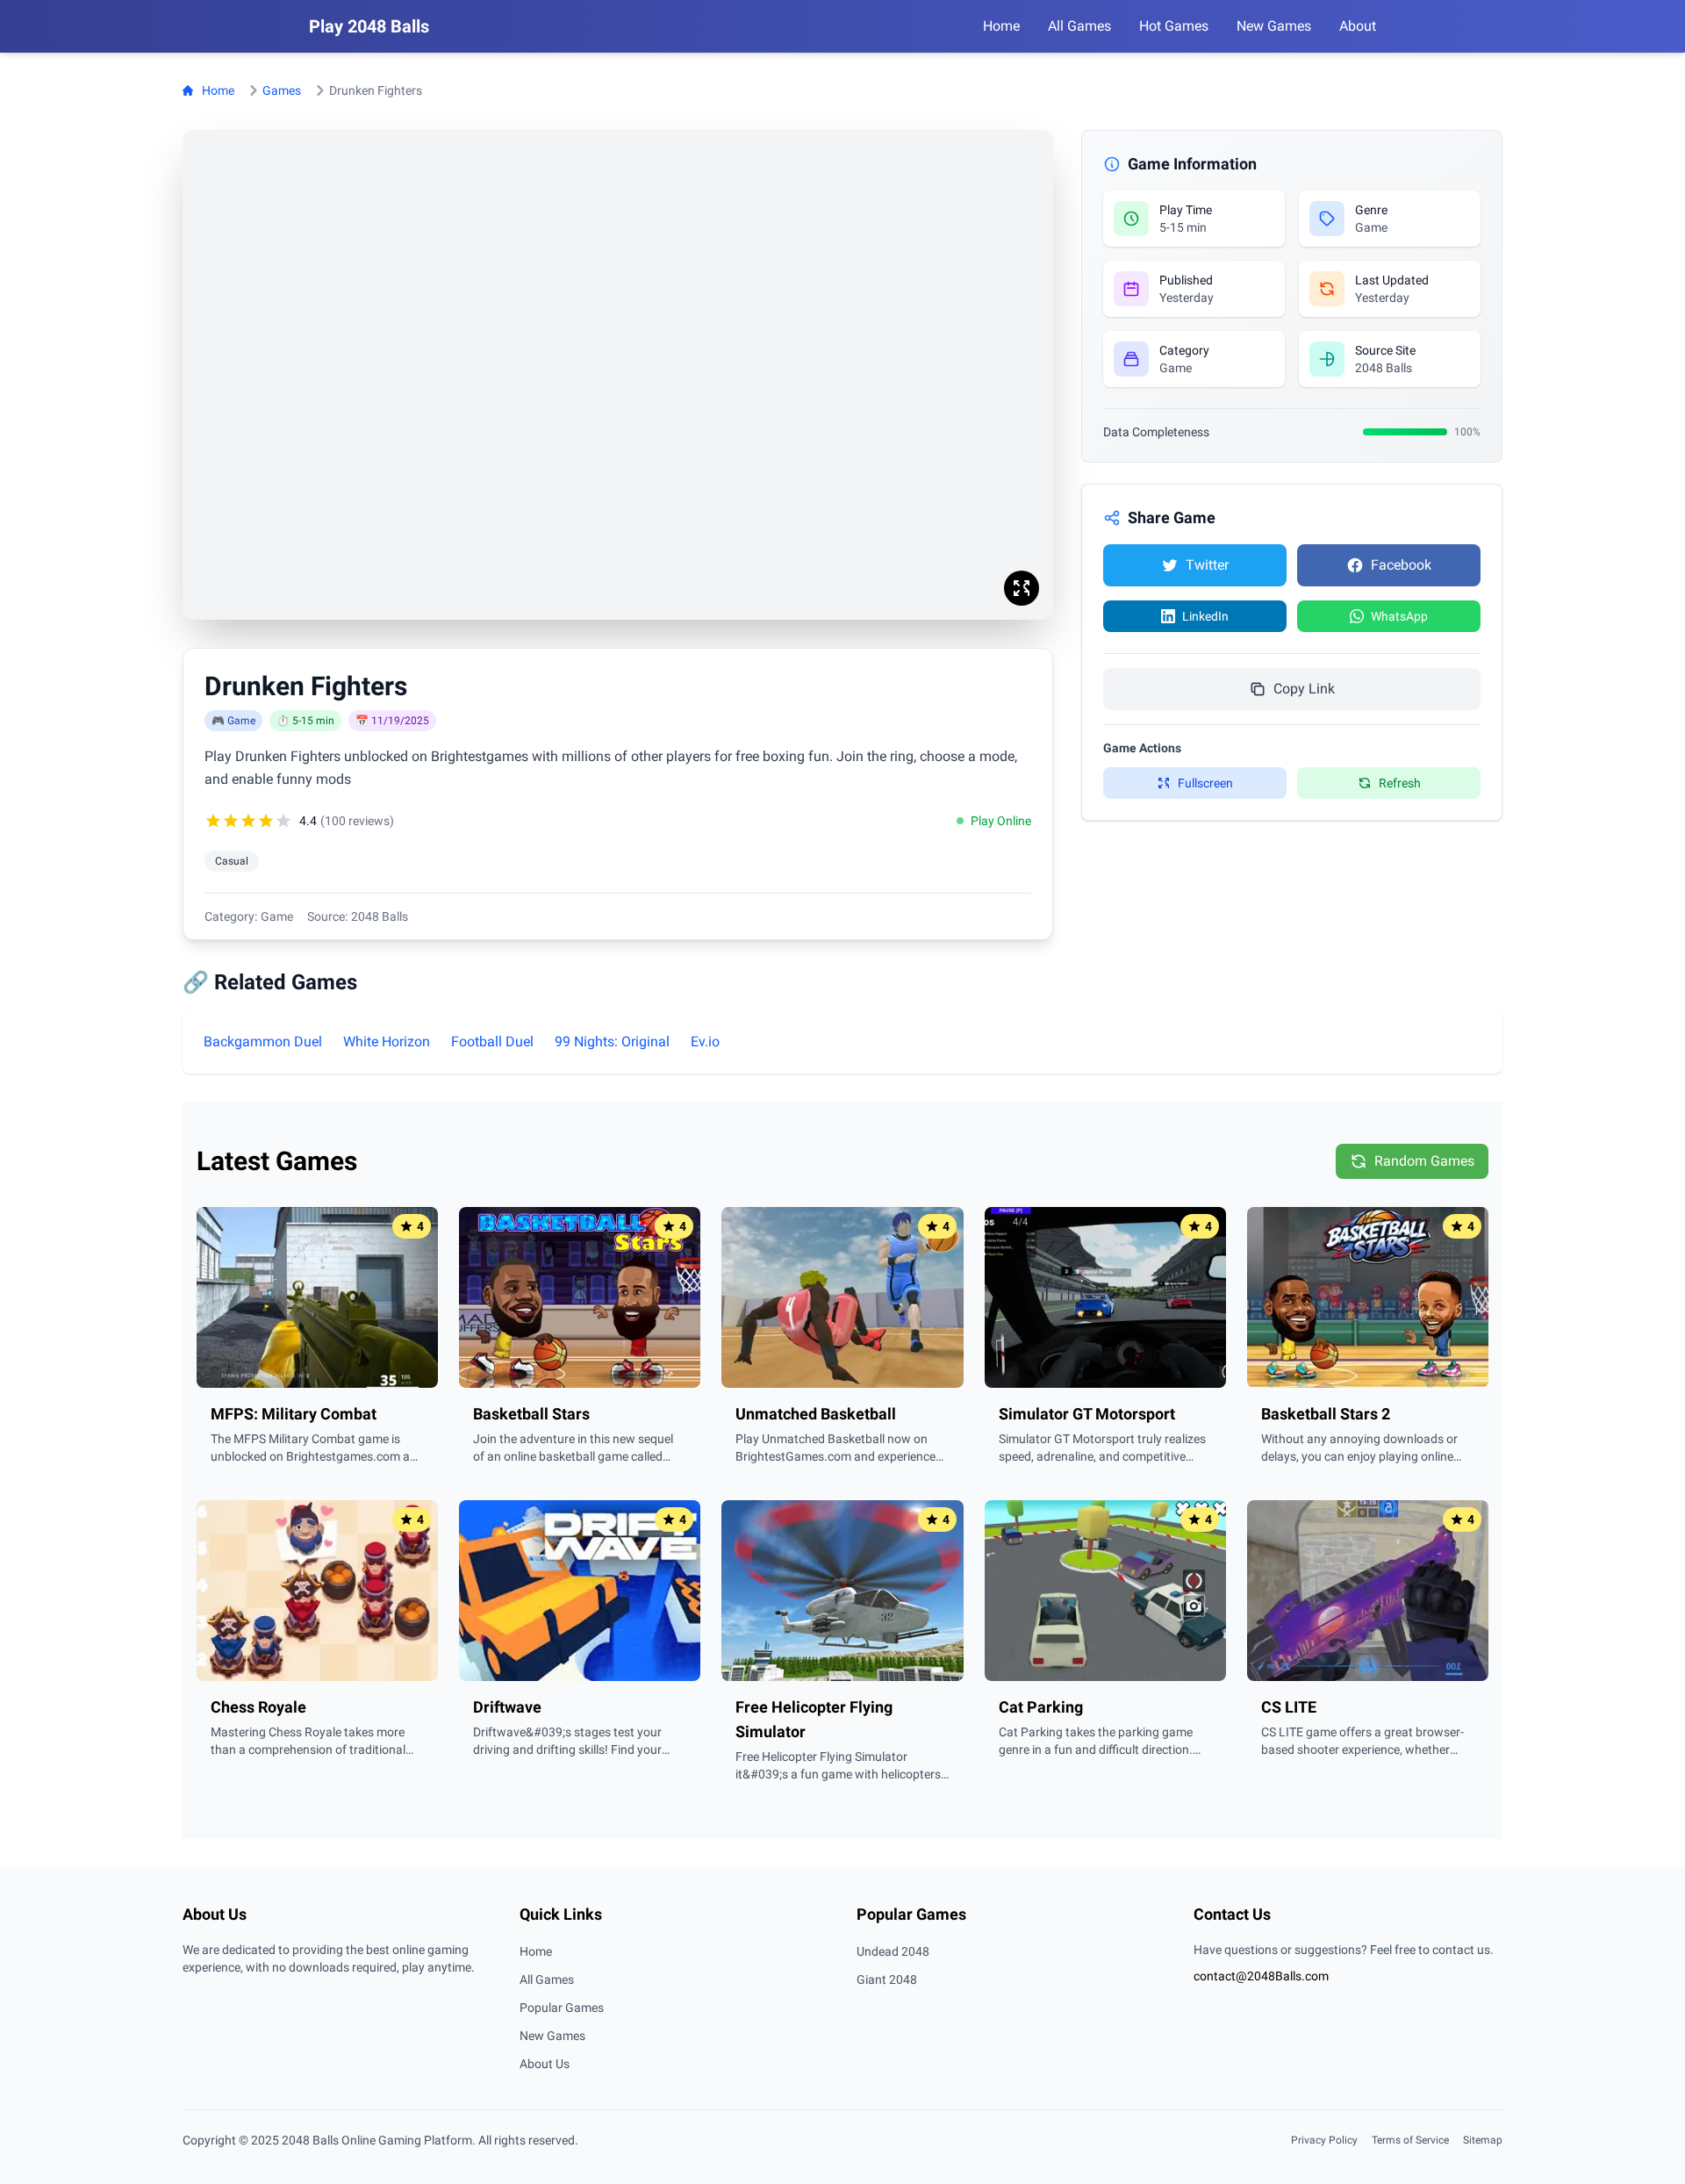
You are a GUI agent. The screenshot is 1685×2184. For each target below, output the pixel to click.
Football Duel (492, 1042)
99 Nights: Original (612, 1042)
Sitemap (1483, 2140)
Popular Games (562, 2008)
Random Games (1424, 1161)
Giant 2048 (887, 1979)
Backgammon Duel (263, 1042)
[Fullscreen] (1022, 588)
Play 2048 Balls (369, 26)
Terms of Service (1410, 2140)
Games (282, 90)
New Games (552, 2036)
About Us (545, 2064)
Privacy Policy (1324, 2140)
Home (218, 90)
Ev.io (705, 1042)
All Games (547, 1979)
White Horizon (387, 1042)
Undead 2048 (893, 1951)
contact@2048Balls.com (1261, 1976)
